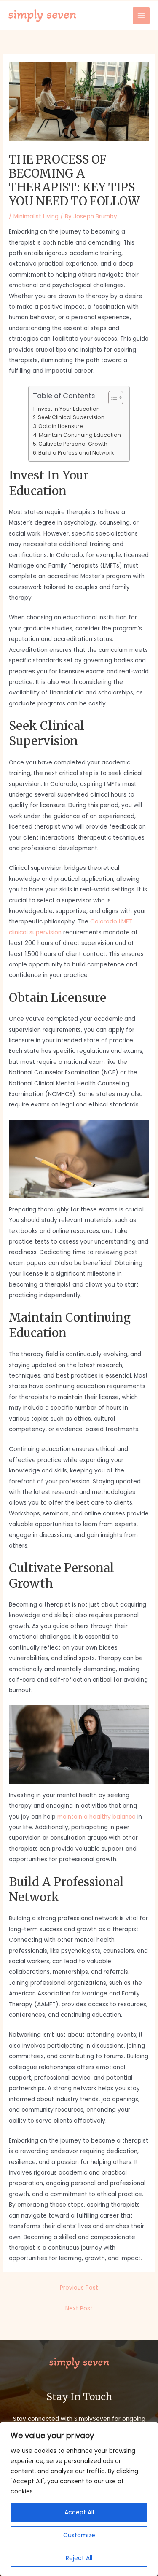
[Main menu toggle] (141, 16)
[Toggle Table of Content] (111, 398)
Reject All (79, 2558)
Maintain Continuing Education (80, 435)
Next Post (79, 2308)
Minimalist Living (36, 217)
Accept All (79, 2512)
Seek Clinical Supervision (71, 417)
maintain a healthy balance (96, 1817)
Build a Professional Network (76, 453)
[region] (79, 2499)
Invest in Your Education (68, 409)
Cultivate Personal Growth (73, 444)
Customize (79, 2535)
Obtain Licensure (61, 426)
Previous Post (79, 2288)
